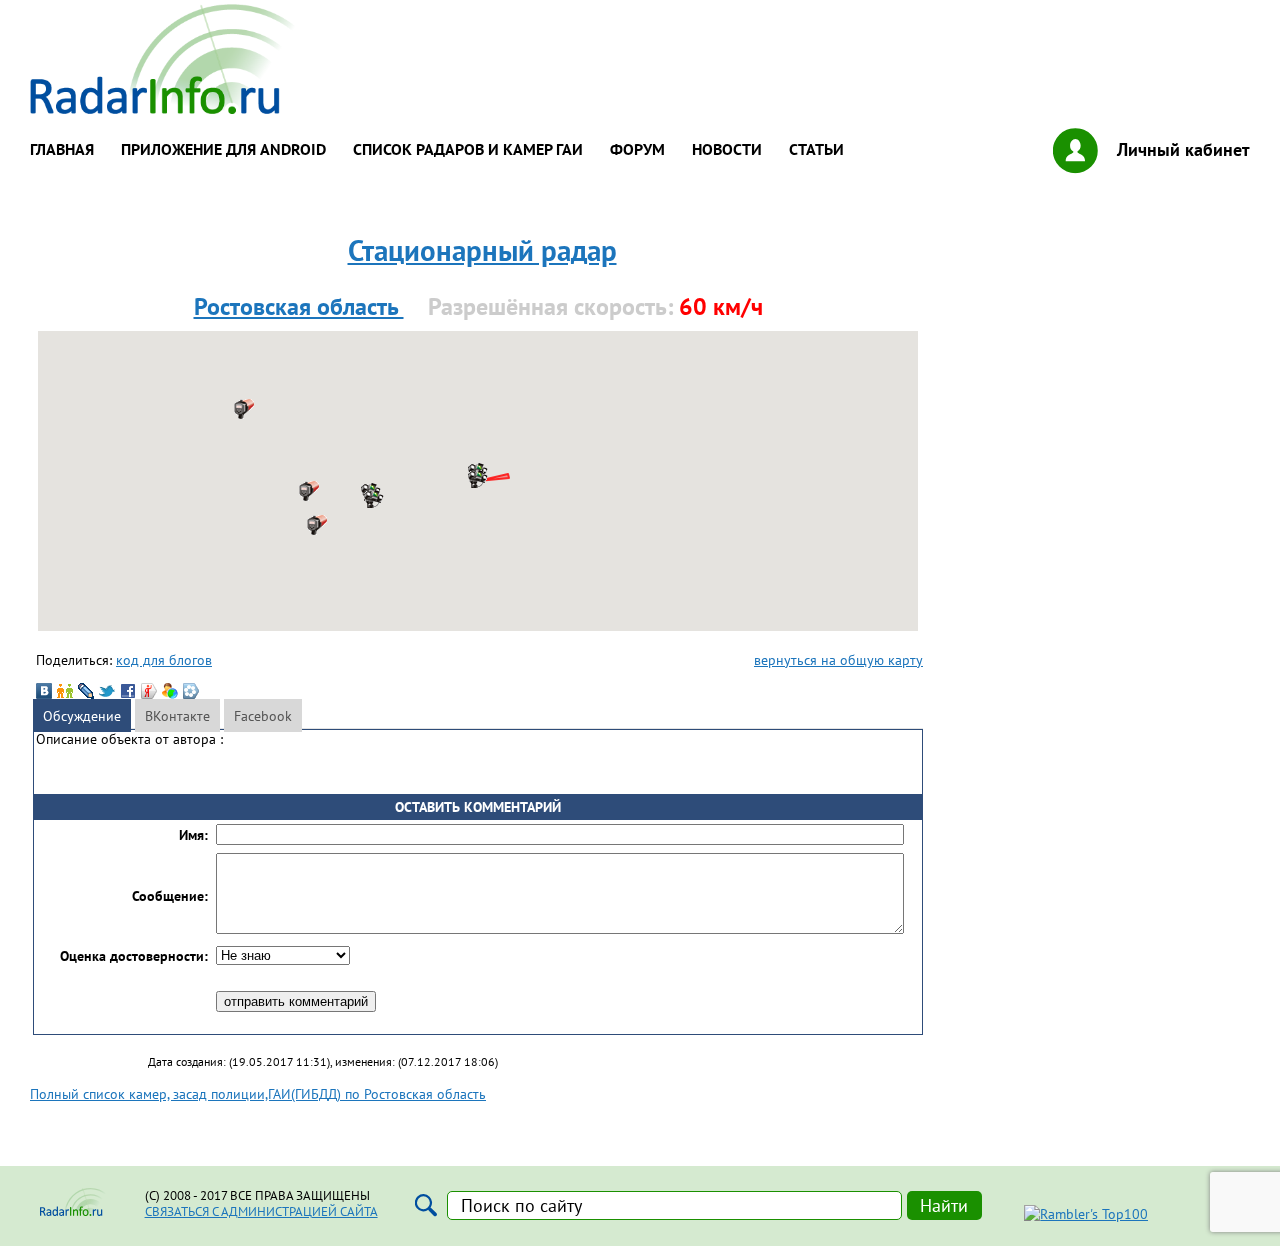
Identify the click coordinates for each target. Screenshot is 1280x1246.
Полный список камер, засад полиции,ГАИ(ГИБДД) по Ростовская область (258, 1093)
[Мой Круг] (191, 691)
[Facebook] (128, 691)
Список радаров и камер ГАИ (468, 149)
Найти (944, 1205)
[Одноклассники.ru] (65, 691)
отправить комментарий (296, 1001)
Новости (727, 149)
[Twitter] (107, 691)
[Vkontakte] (44, 691)
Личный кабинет (1183, 149)
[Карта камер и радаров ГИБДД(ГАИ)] (164, 108)
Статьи (816, 149)
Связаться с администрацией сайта (261, 1211)
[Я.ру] (149, 691)
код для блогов (164, 659)
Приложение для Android (223, 149)
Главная (62, 149)
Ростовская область (299, 306)
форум (637, 149)
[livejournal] (86, 691)
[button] (374, 498)
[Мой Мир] (170, 691)
